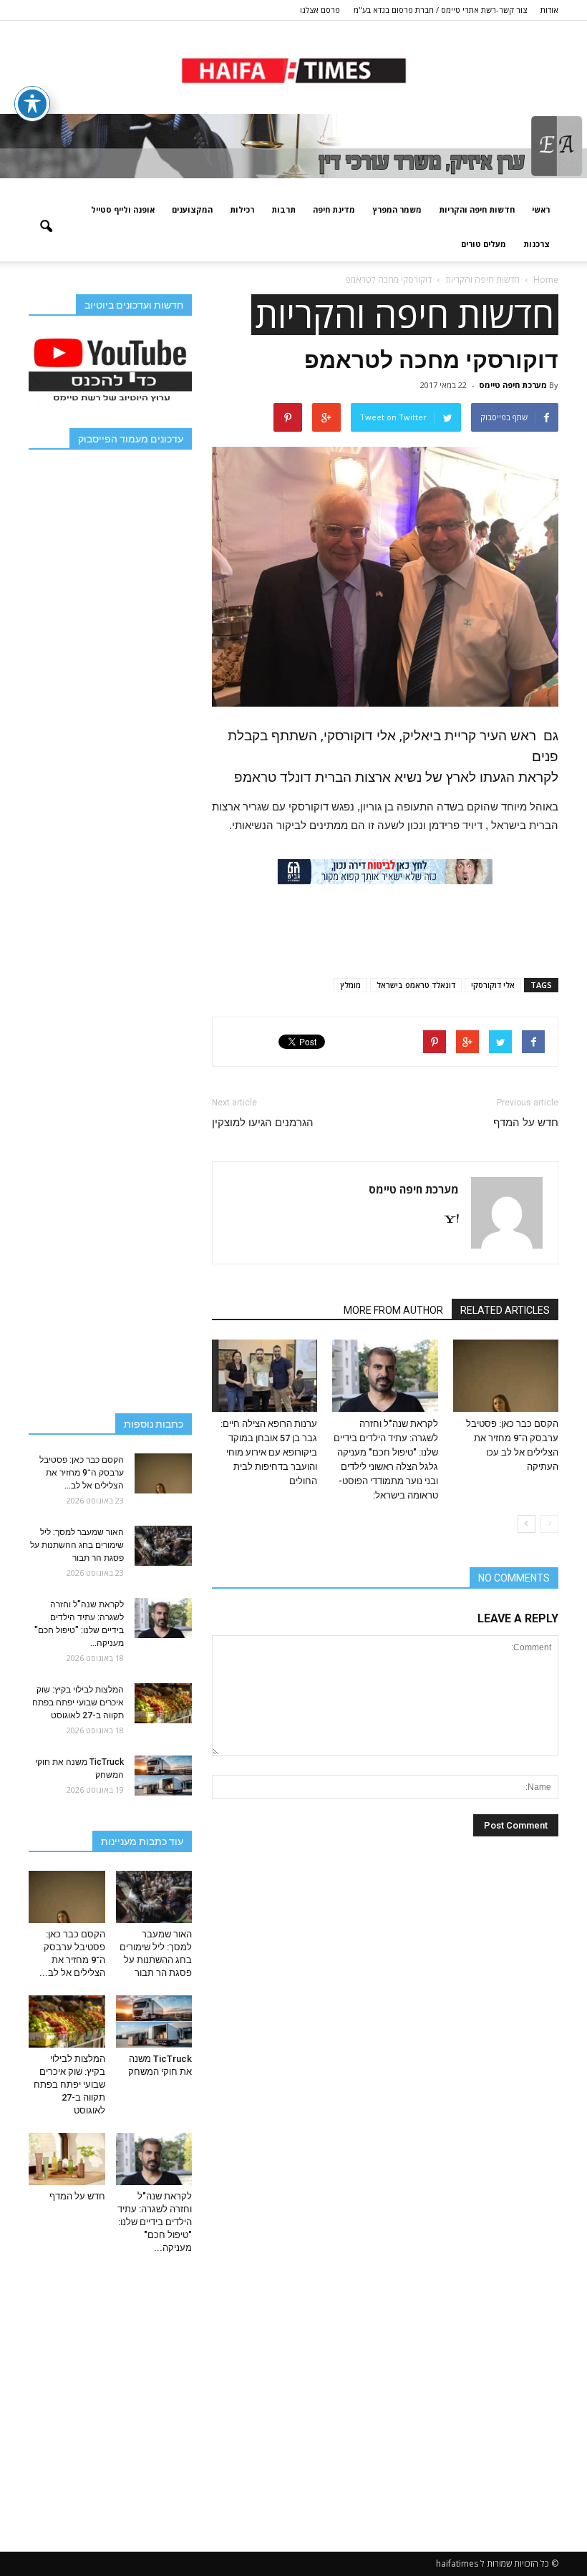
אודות (549, 10)
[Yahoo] (446, 1220)
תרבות (283, 209)
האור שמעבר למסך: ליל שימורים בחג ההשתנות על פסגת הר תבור (77, 1545)
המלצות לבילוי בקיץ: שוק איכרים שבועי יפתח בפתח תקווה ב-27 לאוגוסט (78, 1703)
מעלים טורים (484, 244)
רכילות (242, 209)
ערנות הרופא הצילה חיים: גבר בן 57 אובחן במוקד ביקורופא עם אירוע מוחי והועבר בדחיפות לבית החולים (269, 1452)
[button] (46, 227)
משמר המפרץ (397, 209)
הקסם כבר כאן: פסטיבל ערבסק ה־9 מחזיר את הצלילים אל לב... (82, 1473)
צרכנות (537, 244)
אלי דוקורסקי (493, 985)
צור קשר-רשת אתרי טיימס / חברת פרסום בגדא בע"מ (440, 10)
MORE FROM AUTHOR (393, 1310)
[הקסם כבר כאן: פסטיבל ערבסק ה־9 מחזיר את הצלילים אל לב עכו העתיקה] (506, 1376)
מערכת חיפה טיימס (513, 385)
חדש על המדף (526, 1123)
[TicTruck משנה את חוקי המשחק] (163, 1776)
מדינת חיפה (334, 209)
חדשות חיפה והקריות (477, 209)
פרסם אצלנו (320, 10)
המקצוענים (192, 209)
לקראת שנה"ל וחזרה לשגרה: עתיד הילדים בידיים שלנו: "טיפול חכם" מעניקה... (155, 2222)
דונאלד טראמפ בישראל (416, 985)
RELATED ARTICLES (505, 1310)
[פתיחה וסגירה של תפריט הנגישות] (32, 104)
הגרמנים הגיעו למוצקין (263, 1123)
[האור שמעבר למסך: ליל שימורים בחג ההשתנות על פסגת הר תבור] (163, 1546)
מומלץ (350, 985)
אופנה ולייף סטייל (123, 209)
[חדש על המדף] (67, 2159)
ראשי (541, 209)
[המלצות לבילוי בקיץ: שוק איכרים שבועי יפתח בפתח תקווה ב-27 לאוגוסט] (163, 1703)
